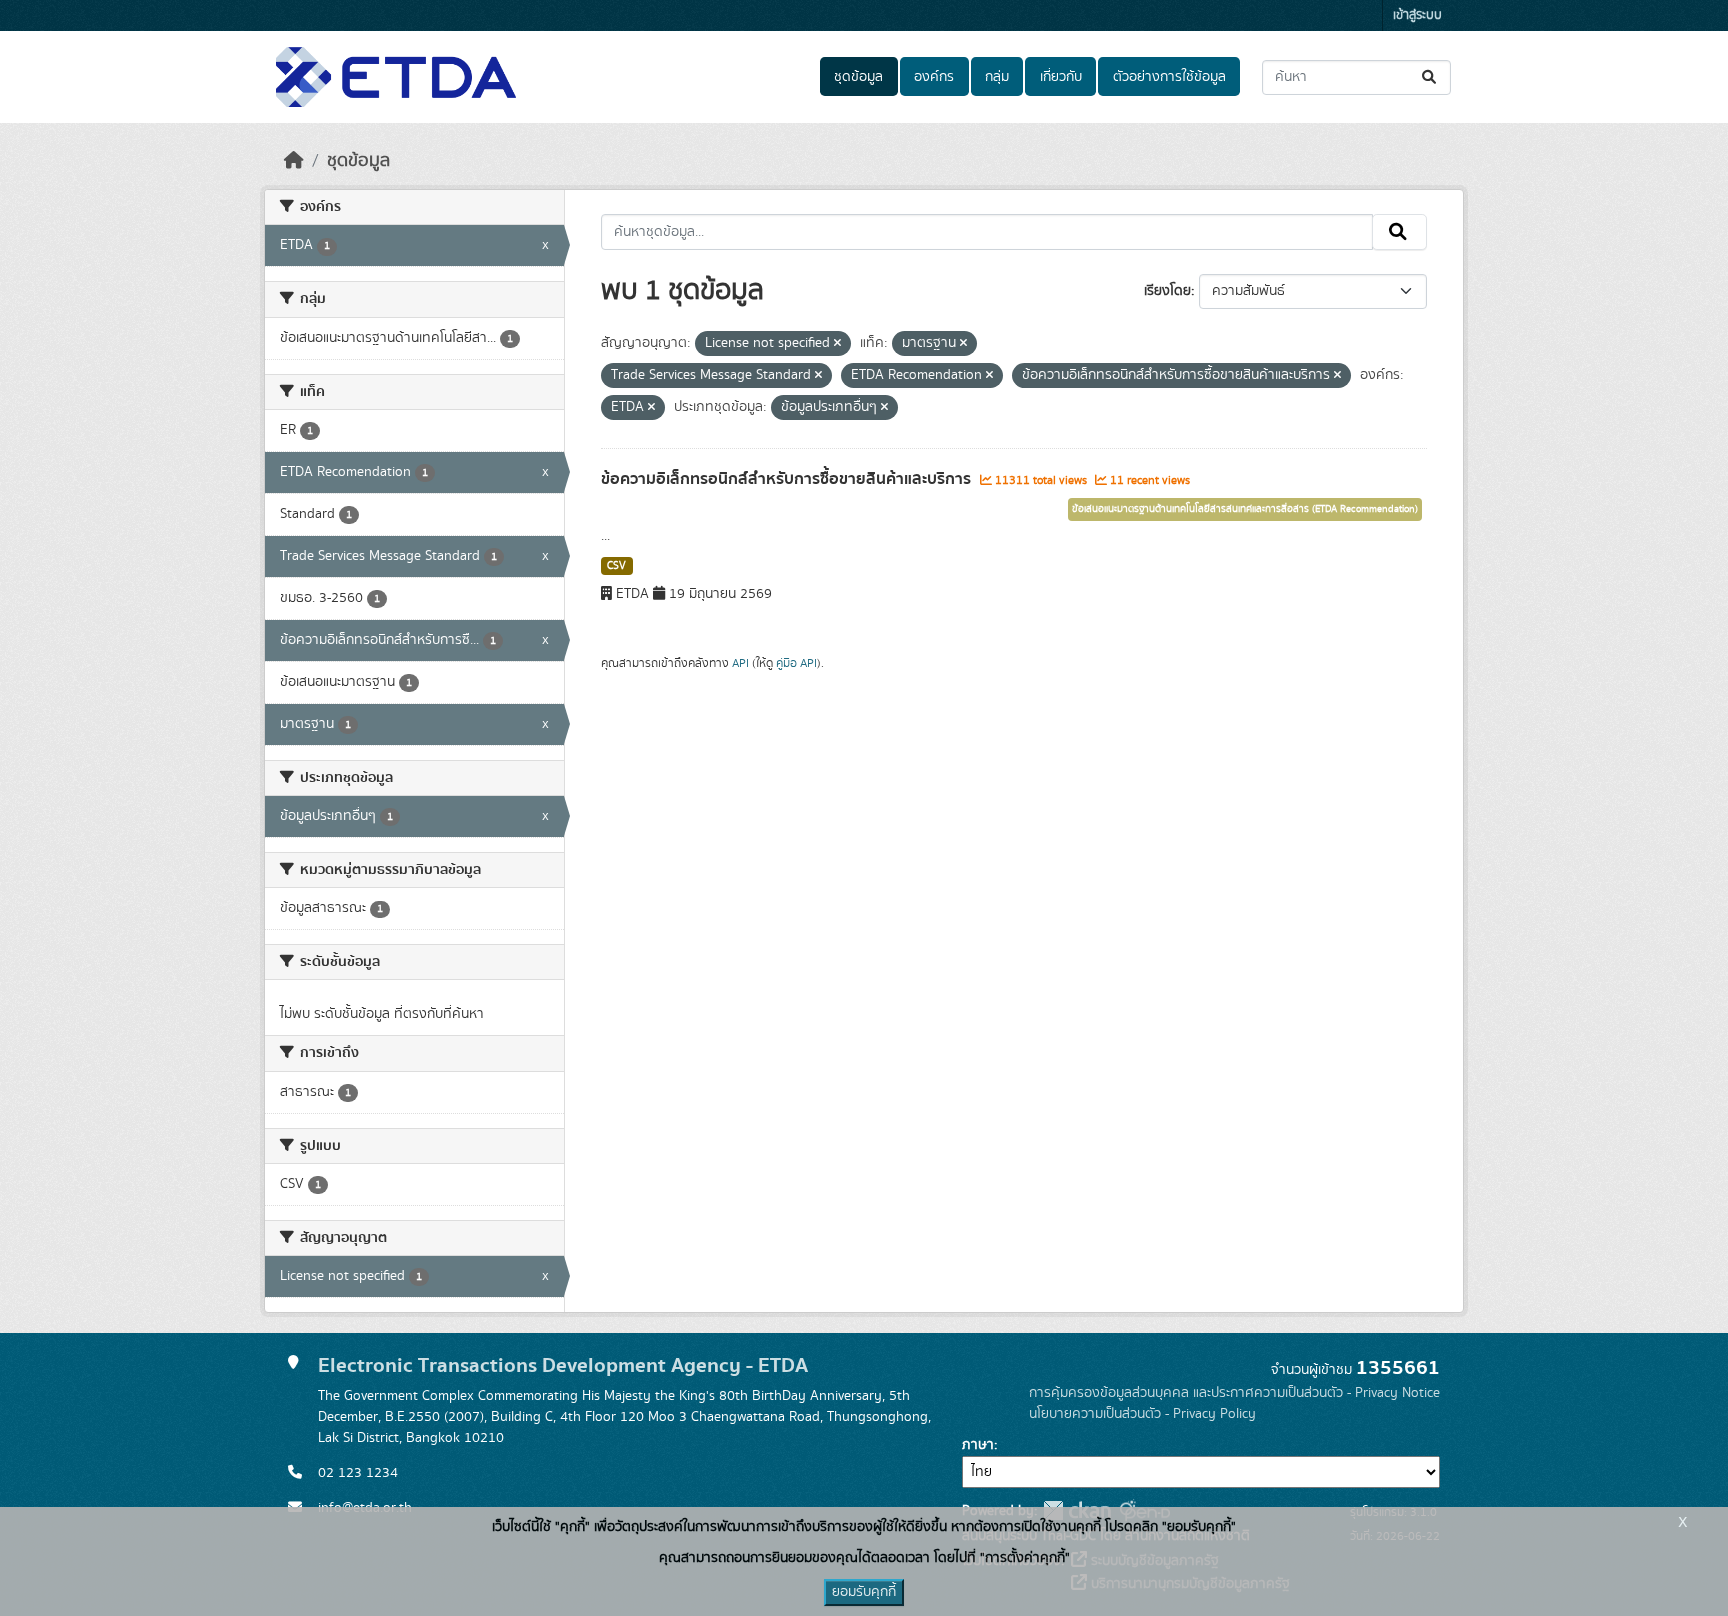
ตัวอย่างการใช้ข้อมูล (1169, 77)
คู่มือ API (796, 663)
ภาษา (978, 1445)
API (740, 663)
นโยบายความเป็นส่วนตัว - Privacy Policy (1142, 1414)
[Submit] (1430, 77)
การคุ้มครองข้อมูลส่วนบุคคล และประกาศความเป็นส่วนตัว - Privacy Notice (1234, 1393)
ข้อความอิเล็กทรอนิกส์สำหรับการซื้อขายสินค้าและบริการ (788, 479)
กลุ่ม (997, 77)
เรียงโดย (1167, 291)
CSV (616, 566)
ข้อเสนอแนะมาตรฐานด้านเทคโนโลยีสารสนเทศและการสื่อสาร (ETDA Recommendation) (1245, 509)
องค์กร (934, 77)
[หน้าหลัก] (294, 161)
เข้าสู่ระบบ (1417, 15)
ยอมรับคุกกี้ (864, 1592)
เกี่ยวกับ (1061, 77)
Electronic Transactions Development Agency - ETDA (563, 1365)
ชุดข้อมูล (858, 77)
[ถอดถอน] (837, 344)
